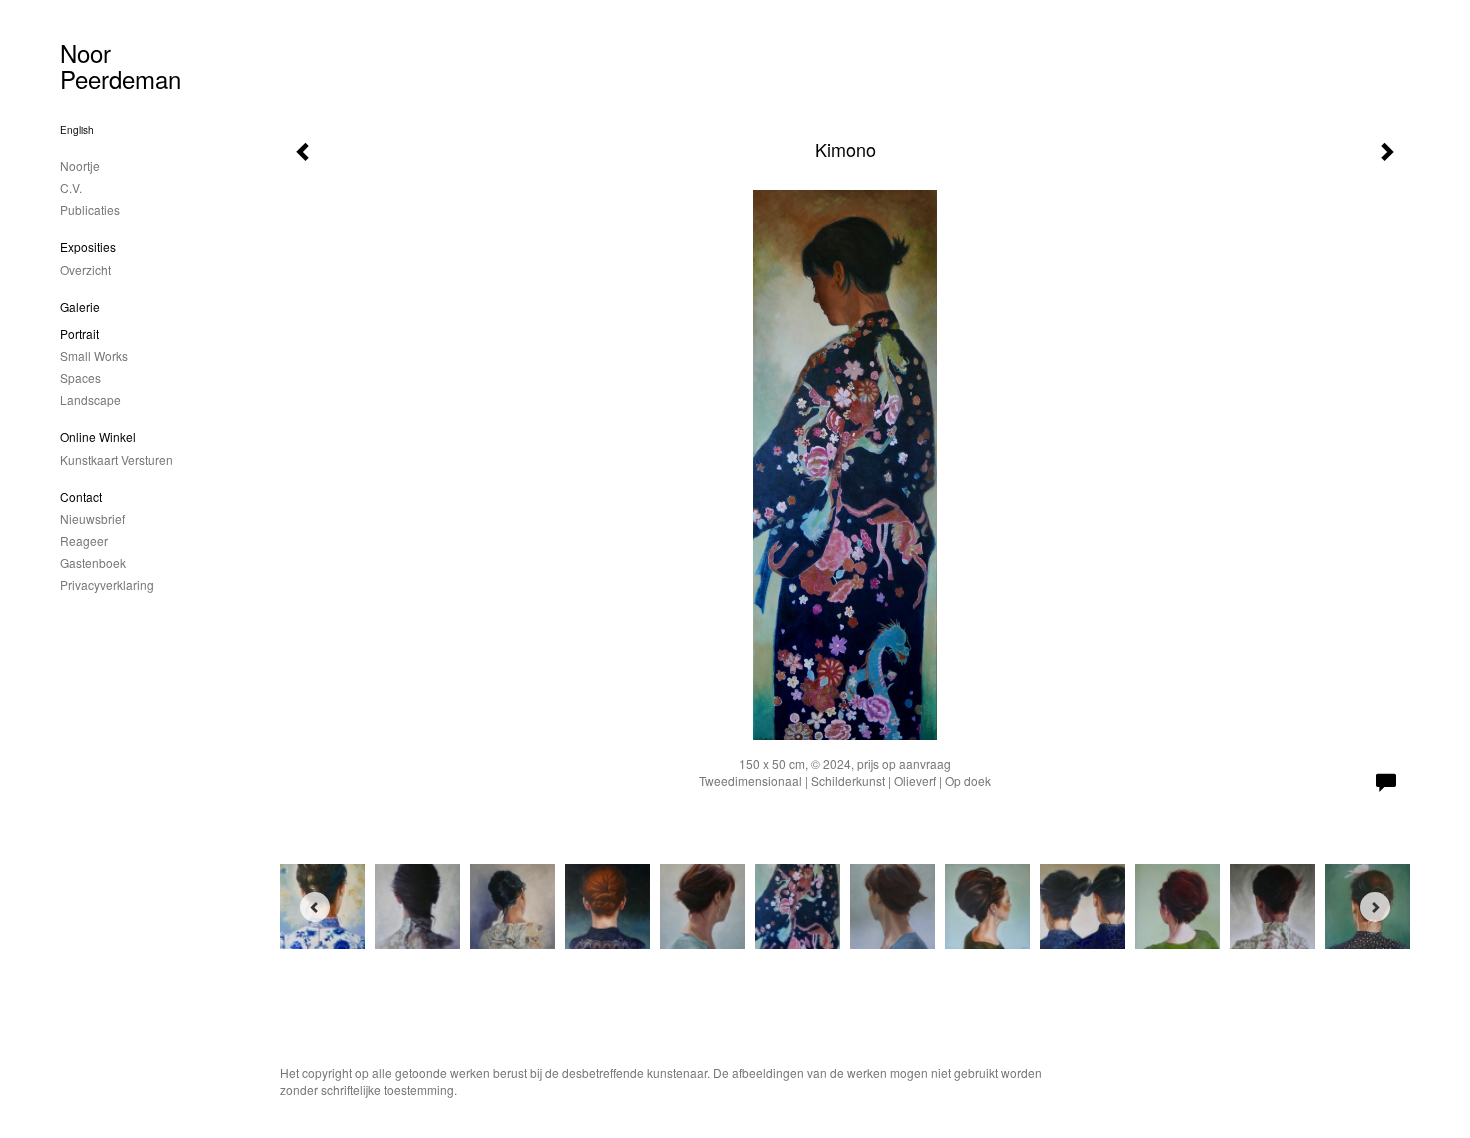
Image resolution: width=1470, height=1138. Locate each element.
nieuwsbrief (92, 518)
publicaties (90, 209)
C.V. (71, 187)
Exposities (88, 246)
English (77, 130)
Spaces (80, 377)
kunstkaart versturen (116, 459)
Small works (94, 355)
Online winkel (98, 436)
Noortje (80, 165)
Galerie (80, 306)
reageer (84, 540)
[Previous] (315, 907)
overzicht (85, 269)
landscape (90, 399)
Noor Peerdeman (120, 65)
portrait (79, 333)
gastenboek (93, 562)
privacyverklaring (107, 584)
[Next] (1375, 907)
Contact (81, 496)
